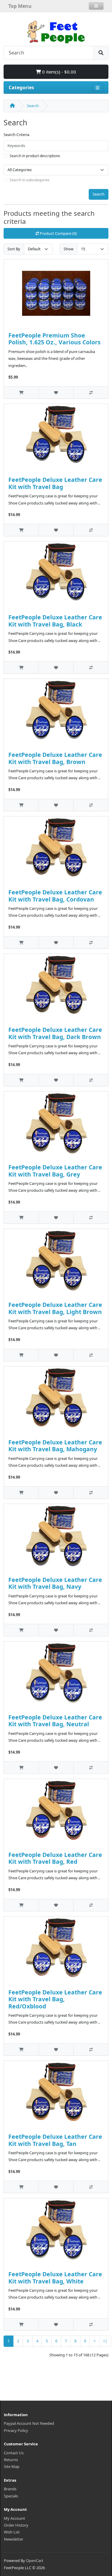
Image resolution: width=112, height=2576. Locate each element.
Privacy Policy (16, 2430)
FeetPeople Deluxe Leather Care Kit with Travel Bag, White (55, 2277)
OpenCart (35, 2561)
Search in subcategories (30, 180)
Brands (10, 2489)
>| (105, 2341)
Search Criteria (16, 135)
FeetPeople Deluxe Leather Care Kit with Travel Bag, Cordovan (55, 896)
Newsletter (14, 2539)
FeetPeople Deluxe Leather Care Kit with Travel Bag (55, 483)
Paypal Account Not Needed (29, 2423)
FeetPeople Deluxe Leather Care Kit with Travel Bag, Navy (55, 1583)
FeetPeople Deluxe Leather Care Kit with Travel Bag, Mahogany (55, 1446)
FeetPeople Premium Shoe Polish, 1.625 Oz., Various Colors (55, 339)
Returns (11, 2460)
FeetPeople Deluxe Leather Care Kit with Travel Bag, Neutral (55, 1721)
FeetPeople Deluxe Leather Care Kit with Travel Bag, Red (55, 1858)
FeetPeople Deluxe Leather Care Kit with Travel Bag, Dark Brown (55, 1033)
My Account (14, 2518)
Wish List (12, 2532)
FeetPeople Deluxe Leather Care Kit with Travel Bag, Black (55, 621)
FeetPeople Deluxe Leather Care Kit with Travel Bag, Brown (55, 758)
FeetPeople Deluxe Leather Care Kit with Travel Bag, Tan (55, 2140)
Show (69, 249)
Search (33, 106)
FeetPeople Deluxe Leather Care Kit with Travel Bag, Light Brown (55, 1308)
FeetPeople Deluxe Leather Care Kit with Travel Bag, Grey (55, 1171)
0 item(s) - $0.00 (59, 72)
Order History (16, 2525)
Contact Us (14, 2453)
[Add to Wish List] (56, 392)
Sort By (14, 249)
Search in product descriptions (35, 156)
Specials (11, 2496)
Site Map (12, 2466)
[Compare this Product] (91, 392)
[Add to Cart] (21, 392)
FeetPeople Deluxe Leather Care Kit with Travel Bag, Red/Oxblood (55, 1999)
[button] (96, 6)
